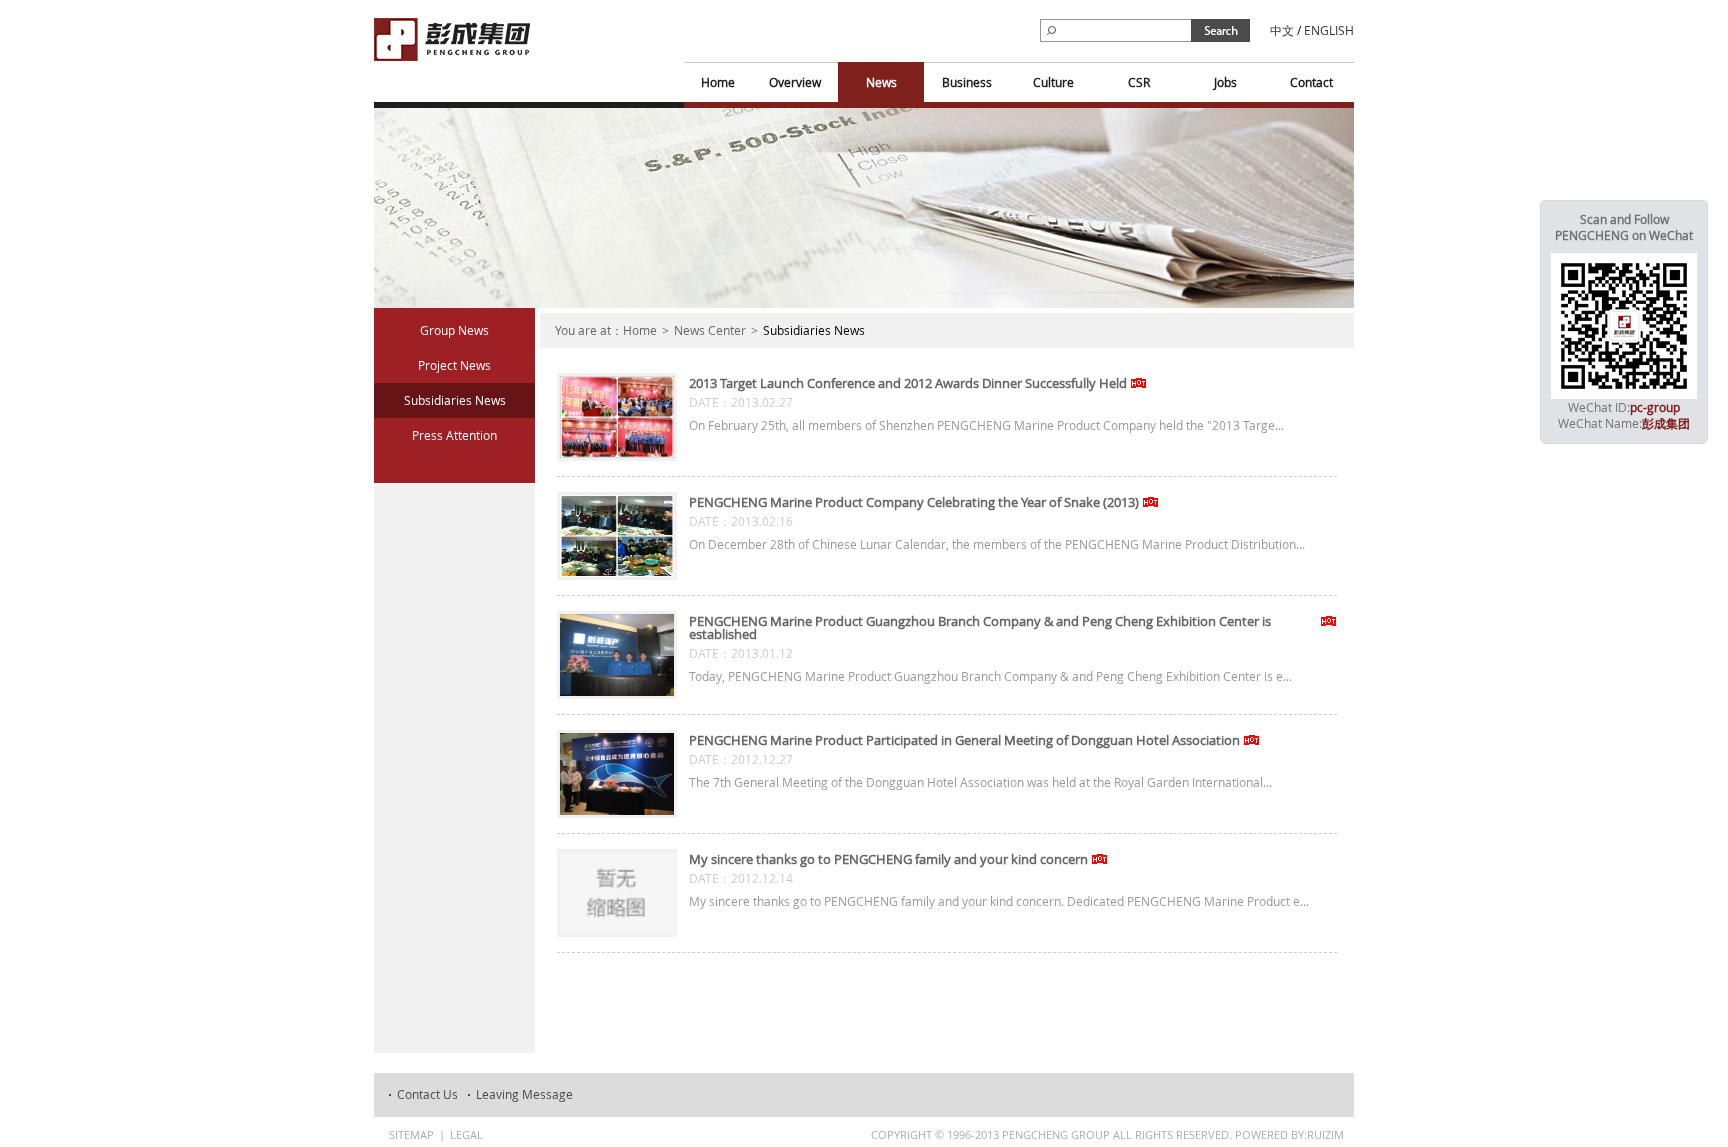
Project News (454, 365)
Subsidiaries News (455, 400)
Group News (454, 330)
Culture (1053, 82)
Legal (466, 1134)
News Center (710, 330)
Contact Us (427, 1094)
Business (967, 82)
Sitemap (411, 1134)
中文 (1282, 30)
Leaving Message (524, 1094)
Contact (1311, 82)
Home (718, 82)
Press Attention (454, 435)
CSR (1139, 82)
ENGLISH (1329, 30)
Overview (795, 82)
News (881, 82)
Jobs (1225, 82)
